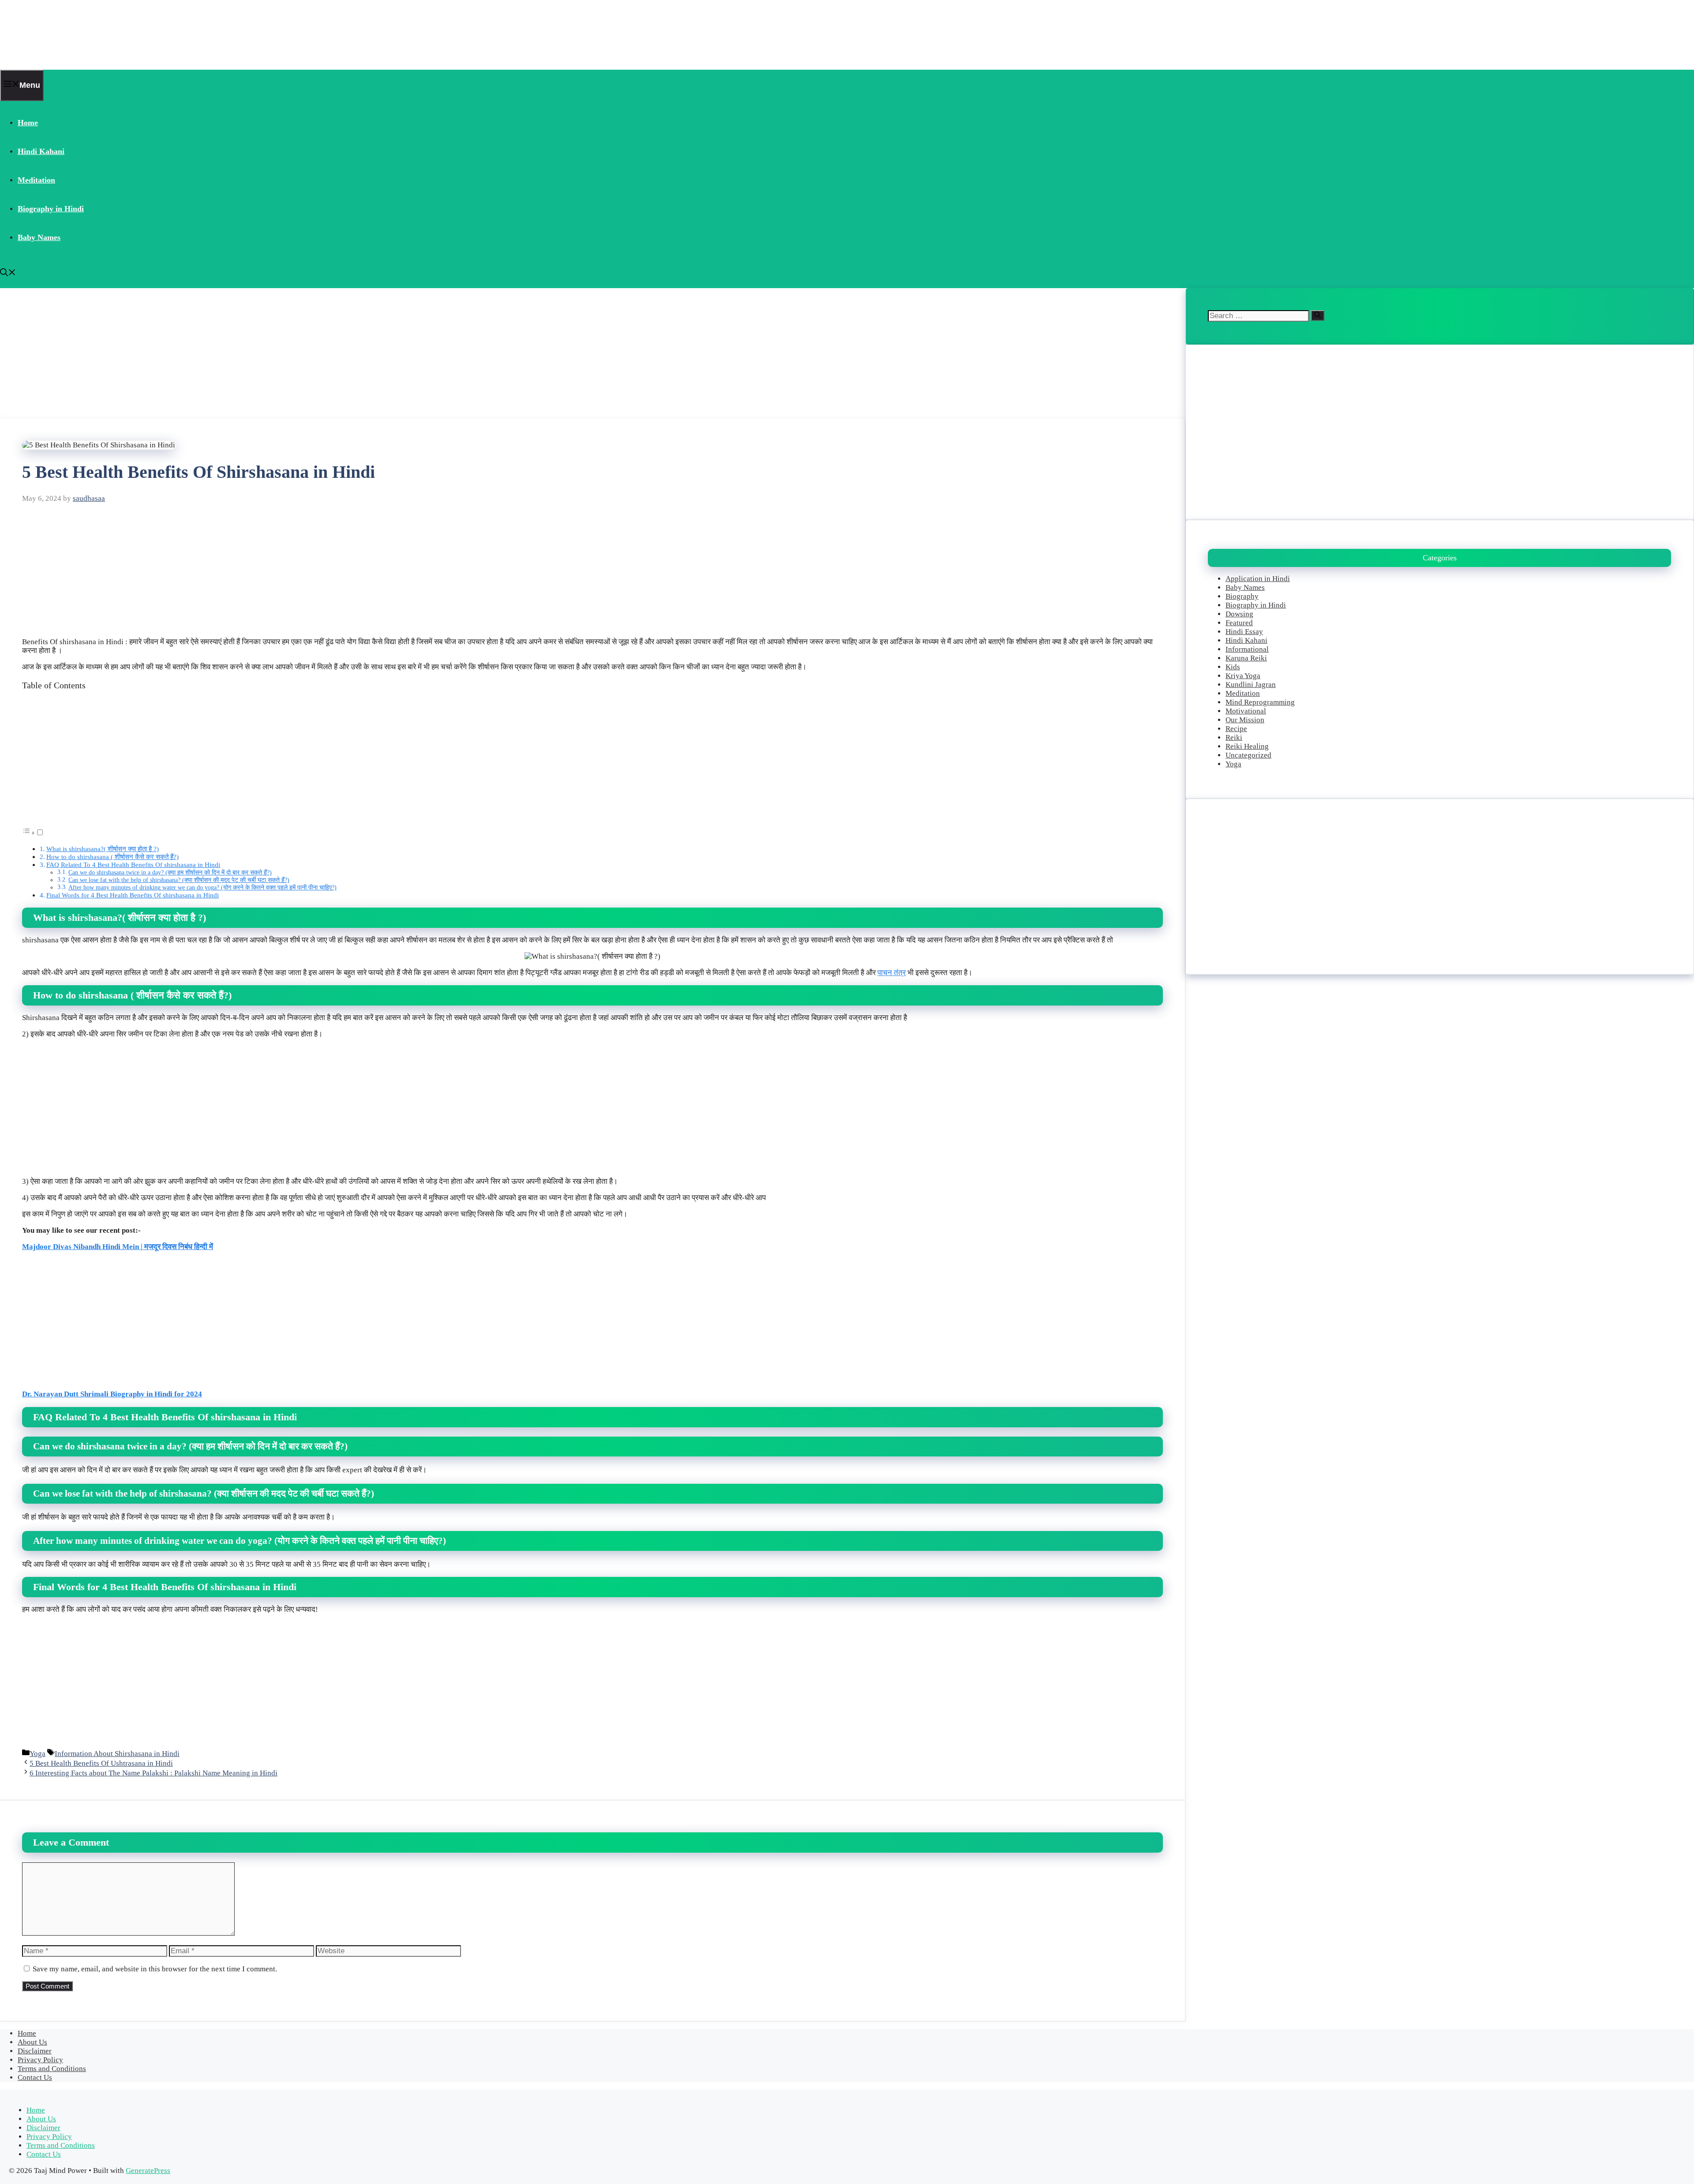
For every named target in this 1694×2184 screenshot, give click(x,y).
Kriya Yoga (1243, 676)
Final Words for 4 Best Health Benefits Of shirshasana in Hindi (133, 895)
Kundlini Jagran (1251, 685)
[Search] (1317, 315)
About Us (32, 2042)
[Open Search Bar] (8, 274)
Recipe (1236, 729)
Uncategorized (1248, 755)
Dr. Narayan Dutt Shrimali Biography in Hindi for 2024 (112, 1394)
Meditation (36, 180)
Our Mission (1245, 720)
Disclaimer (35, 2051)
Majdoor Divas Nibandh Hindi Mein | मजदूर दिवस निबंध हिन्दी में (118, 1247)
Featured (1239, 623)
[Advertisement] (265, 353)
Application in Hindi (1258, 579)
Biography (1242, 596)
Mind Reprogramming (1260, 702)
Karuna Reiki (1246, 658)
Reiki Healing (1247, 746)
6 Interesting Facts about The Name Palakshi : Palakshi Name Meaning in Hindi (154, 1773)
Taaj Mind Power (56, 35)
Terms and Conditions (52, 2069)
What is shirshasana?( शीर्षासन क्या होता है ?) (103, 849)
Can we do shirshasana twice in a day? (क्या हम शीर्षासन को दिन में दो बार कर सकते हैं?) (170, 872)
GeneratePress (148, 2171)
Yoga (37, 1754)
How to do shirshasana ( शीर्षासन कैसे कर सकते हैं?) (112, 857)
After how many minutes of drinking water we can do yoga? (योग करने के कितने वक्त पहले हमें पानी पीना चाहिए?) (202, 887)
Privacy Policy (40, 2060)
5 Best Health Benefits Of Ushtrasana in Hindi (101, 1763)
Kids (1233, 667)
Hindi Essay (1244, 632)
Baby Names (39, 237)
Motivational (1246, 711)
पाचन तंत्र (892, 973)
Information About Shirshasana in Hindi (117, 1754)
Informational (1247, 649)
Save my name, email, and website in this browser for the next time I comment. (155, 1969)
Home (28, 123)
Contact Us (35, 2077)
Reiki (1234, 737)
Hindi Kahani (41, 151)
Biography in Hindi (51, 209)
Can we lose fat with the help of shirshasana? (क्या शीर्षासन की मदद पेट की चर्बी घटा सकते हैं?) (179, 880)
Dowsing (1239, 614)
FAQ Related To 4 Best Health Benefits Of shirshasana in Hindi (133, 865)
